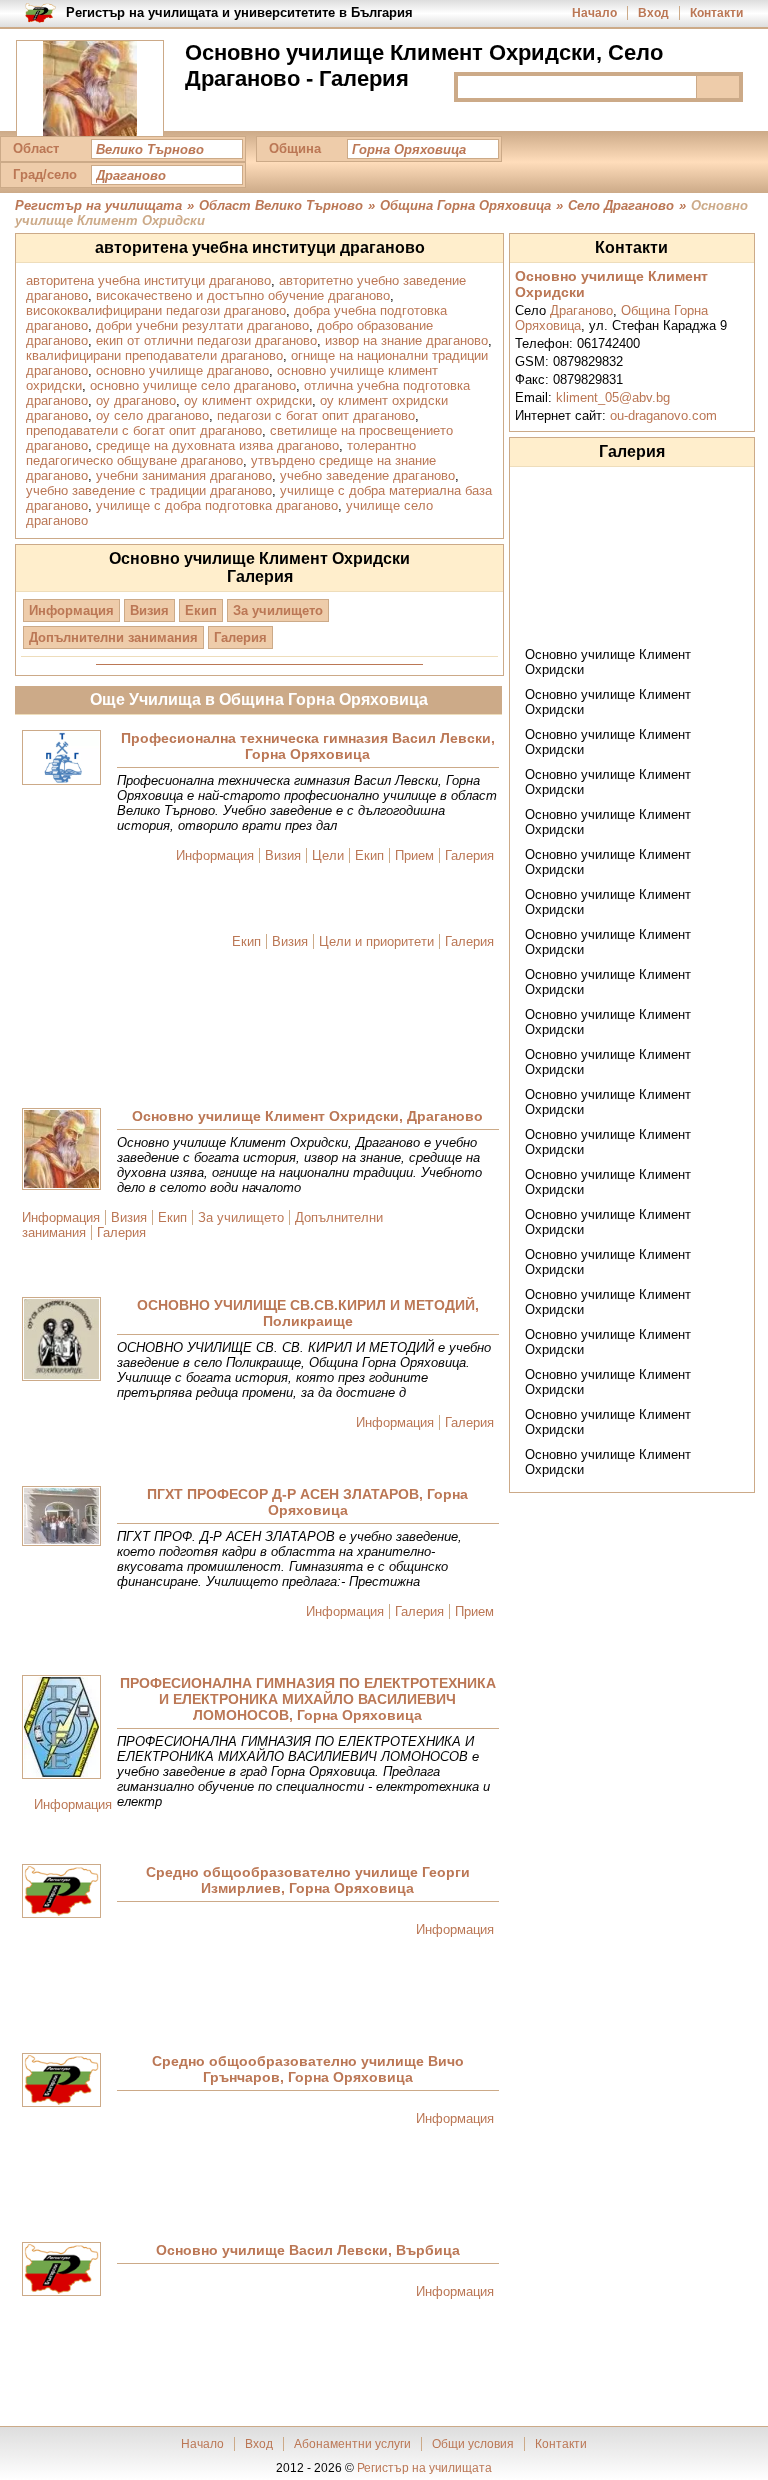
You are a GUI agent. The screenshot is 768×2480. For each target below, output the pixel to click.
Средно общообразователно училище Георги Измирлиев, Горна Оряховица (308, 1880)
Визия (149, 610)
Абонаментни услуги (352, 2444)
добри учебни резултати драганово (202, 325)
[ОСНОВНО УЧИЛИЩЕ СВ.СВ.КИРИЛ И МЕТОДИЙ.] (61, 1340)
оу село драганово (152, 415)
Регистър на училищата (424, 2468)
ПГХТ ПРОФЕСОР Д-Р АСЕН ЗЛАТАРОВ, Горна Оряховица (307, 1502)
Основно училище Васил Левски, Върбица (308, 2250)
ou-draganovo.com (663, 415)
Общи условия (473, 2444)
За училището (278, 610)
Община (295, 148)
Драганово (581, 310)
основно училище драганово (182, 370)
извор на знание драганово (406, 340)
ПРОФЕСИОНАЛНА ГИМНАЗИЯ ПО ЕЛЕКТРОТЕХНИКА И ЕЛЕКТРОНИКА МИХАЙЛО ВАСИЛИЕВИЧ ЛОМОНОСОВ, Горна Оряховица (308, 1699)
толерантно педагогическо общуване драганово (221, 453)
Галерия (240, 637)
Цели (328, 855)
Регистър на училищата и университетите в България (239, 12)
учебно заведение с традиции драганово (149, 490)
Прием (414, 855)
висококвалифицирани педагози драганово (156, 310)
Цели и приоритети (376, 941)
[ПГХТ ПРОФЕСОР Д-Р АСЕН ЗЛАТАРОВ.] (61, 1517)
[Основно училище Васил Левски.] (61, 2270)
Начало (594, 13)
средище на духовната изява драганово (217, 445)
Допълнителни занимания (113, 637)
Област (36, 148)
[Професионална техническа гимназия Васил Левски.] (61, 759)
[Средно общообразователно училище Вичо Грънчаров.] (61, 2081)
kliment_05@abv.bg (613, 397)
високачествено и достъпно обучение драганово (243, 295)
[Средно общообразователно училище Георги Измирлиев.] (61, 1892)
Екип (201, 610)
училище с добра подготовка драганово (217, 505)
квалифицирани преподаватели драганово (154, 355)
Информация (71, 610)
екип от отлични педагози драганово (206, 340)
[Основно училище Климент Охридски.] (61, 1150)
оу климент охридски (248, 400)
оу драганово (136, 400)
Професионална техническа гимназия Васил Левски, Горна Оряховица (308, 746)
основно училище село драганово (193, 385)
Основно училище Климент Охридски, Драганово (307, 1116)
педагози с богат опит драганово (316, 415)
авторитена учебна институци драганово (148, 280)
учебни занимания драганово (184, 475)
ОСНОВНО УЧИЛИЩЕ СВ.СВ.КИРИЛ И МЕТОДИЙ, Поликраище (308, 1313)
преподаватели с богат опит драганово (144, 430)
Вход (653, 13)
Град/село (45, 174)
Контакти (716, 13)
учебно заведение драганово (367, 475)
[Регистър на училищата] (90, 90)
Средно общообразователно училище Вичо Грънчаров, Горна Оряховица (308, 2069)
